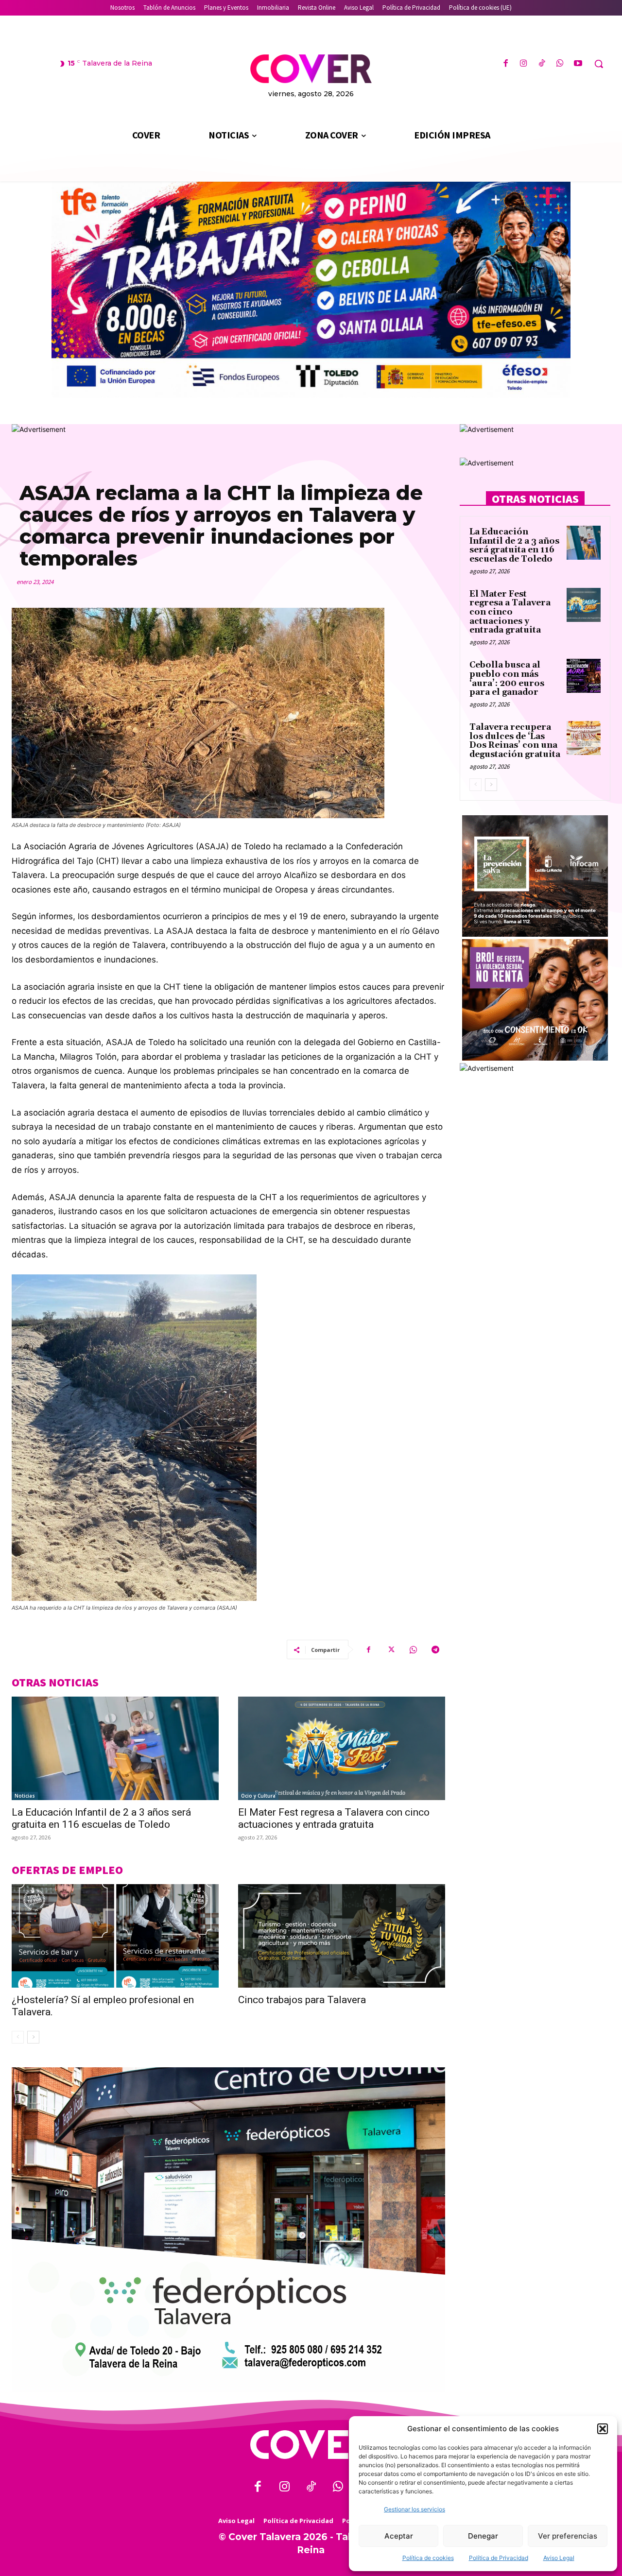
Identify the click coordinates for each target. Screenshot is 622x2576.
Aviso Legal (559, 2558)
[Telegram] (435, 1649)
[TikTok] (542, 64)
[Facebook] (506, 64)
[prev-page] (18, 2037)
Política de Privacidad (499, 2558)
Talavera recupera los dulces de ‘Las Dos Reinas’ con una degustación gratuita (515, 741)
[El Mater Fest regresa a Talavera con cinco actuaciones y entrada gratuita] (342, 1748)
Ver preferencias (568, 2536)
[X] (391, 1649)
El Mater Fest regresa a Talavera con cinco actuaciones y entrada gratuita (334, 1818)
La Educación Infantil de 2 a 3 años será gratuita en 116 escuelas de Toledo (101, 1818)
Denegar (483, 2536)
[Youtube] (578, 64)
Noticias (25, 1796)
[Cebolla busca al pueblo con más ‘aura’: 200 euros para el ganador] (584, 676)
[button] (603, 2429)
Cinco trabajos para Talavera (302, 2000)
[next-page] (33, 2037)
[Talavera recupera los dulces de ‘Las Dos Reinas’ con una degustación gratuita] (584, 738)
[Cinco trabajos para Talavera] (342, 1936)
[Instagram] (524, 64)
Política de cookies (428, 2558)
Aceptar (399, 2536)
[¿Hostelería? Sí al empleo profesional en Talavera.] (115, 1936)
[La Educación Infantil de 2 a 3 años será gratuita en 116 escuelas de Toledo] (115, 1748)
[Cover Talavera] (311, 2445)
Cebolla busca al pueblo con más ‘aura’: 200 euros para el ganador (507, 679)
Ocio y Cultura (258, 1796)
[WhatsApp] (560, 64)
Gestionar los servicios (415, 2509)
